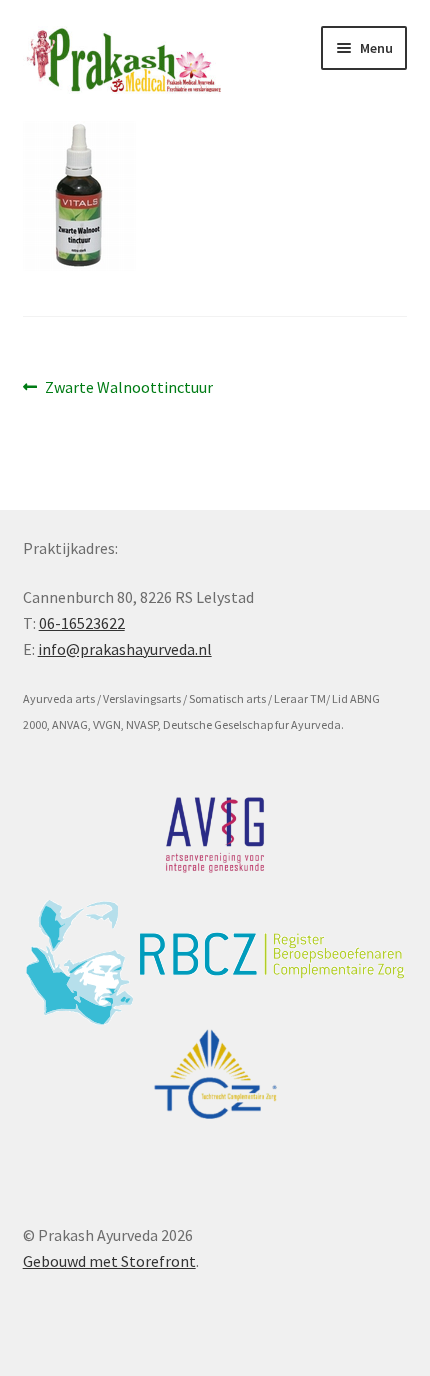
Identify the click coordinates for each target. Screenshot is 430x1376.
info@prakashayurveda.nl (125, 649)
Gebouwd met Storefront (109, 1261)
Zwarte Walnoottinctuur (128, 388)
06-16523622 (82, 623)
